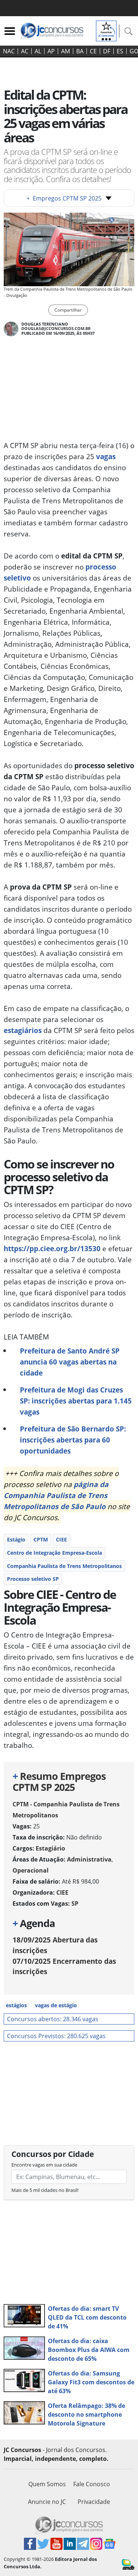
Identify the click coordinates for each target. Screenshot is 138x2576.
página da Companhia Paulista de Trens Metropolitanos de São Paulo (56, 1495)
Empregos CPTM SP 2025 (64, 198)
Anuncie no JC (47, 2502)
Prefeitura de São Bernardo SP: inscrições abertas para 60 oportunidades (73, 1440)
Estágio (16, 1539)
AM (66, 51)
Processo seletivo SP (33, 1579)
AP (51, 51)
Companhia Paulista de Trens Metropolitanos (64, 1566)
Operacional (31, 1870)
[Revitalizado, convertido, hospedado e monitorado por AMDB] (128, 2564)
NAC (9, 51)
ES (120, 51)
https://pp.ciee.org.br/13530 (52, 1248)
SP (75, 1903)
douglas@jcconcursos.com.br (56, 328)
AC (25, 51)
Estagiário (50, 1848)
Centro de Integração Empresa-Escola (54, 1553)
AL (38, 51)
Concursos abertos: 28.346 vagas (53, 2019)
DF (107, 51)
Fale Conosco (92, 2484)
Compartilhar (68, 310)
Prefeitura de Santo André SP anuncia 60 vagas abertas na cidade (70, 1362)
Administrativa (89, 1859)
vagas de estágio (56, 2005)
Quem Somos (47, 2484)
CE (93, 51)
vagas (106, 456)
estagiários (23, 1030)
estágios (16, 2005)
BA (80, 51)
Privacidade (94, 2502)
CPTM (41, 1539)
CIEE (61, 1539)
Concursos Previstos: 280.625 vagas (56, 2036)
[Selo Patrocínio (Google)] (106, 30)
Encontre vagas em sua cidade (44, 2165)
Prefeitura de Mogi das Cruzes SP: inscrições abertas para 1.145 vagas (76, 1401)
